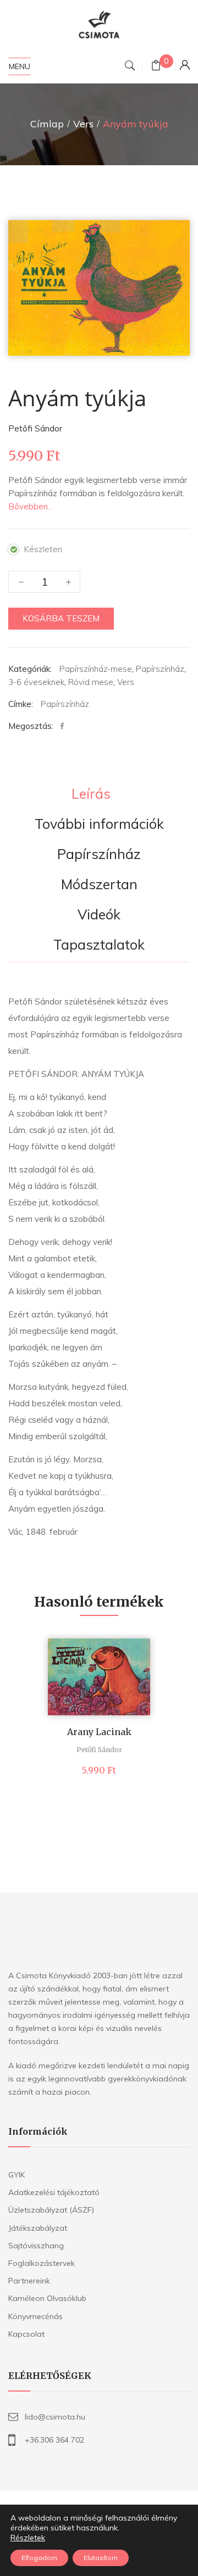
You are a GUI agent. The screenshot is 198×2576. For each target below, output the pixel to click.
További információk (99, 824)
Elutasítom (101, 2558)
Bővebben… (31, 506)
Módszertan (99, 885)
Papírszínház (160, 669)
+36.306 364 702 (54, 2440)
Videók (99, 915)
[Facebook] (65, 726)
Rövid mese (91, 682)
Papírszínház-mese (96, 669)
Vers (83, 124)
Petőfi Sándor (35, 428)
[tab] (91, 795)
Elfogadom (39, 2558)
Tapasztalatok (99, 945)
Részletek (28, 2538)
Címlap (47, 124)
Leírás (91, 794)
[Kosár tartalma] (156, 67)
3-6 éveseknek (36, 682)
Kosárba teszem (61, 618)
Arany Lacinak (99, 1732)
